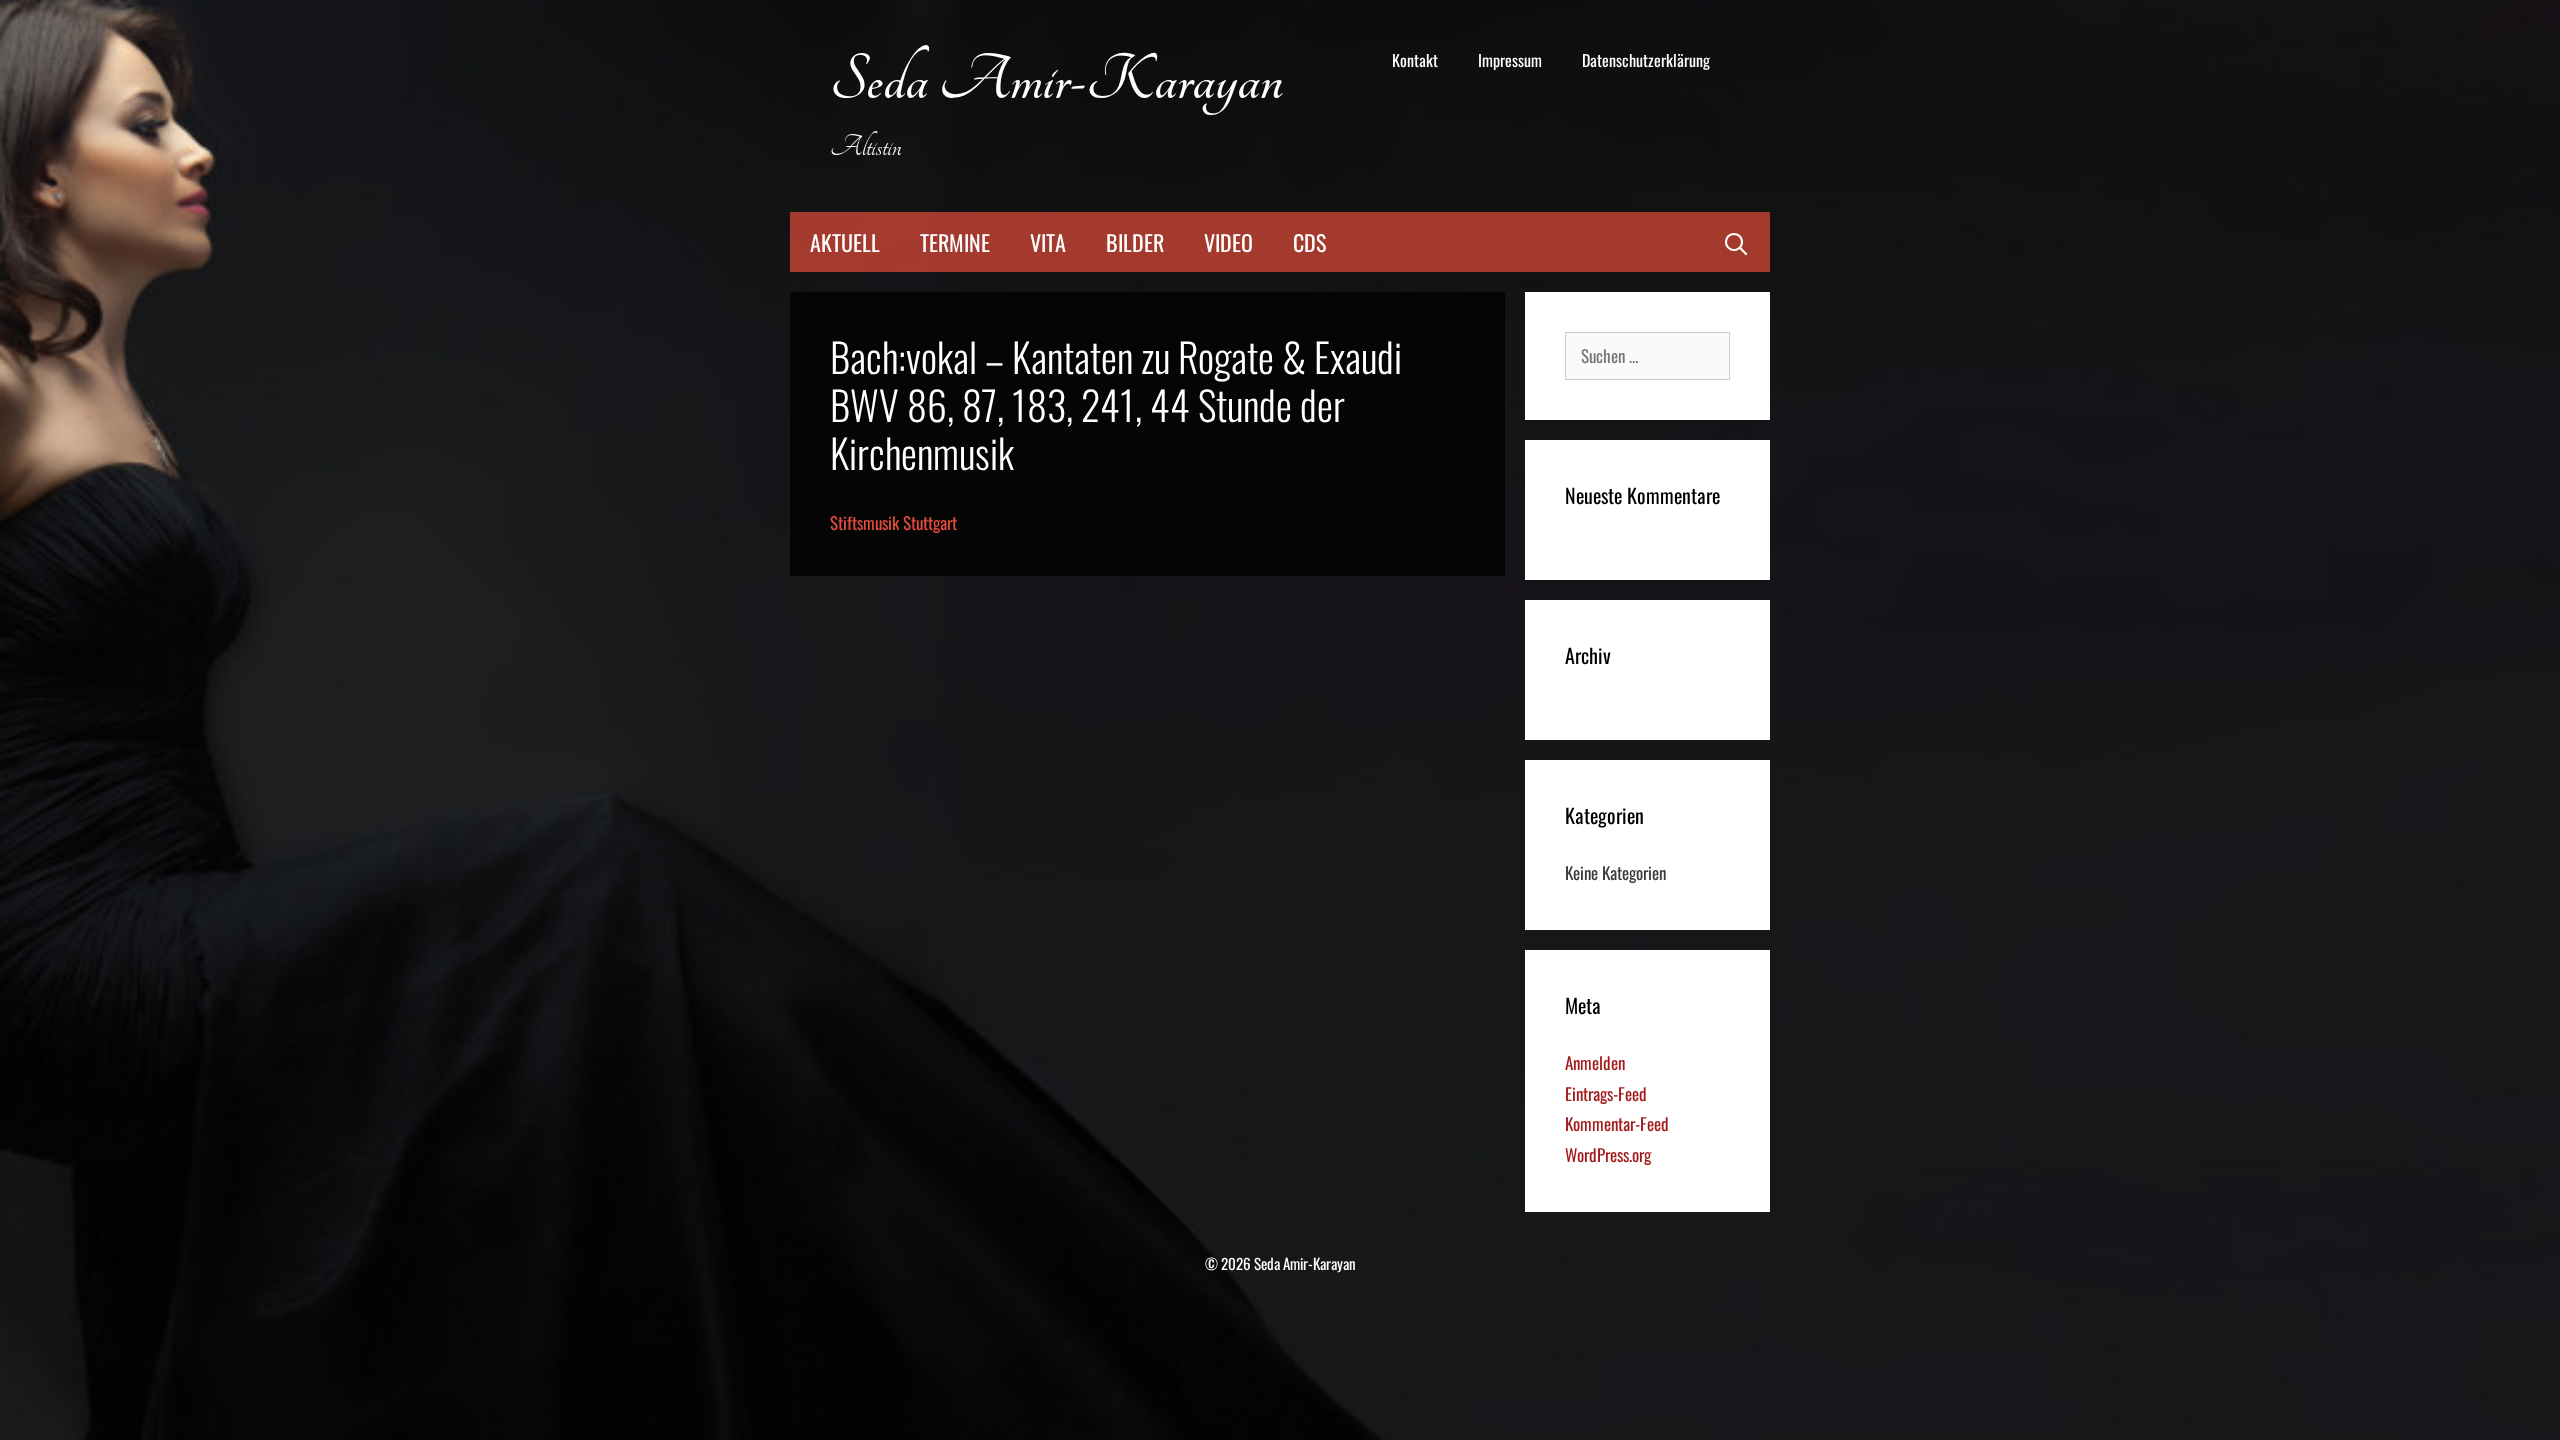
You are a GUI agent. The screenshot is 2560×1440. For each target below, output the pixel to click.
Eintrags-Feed (1606, 1093)
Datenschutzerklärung (1646, 60)
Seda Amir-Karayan (1056, 81)
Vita (1048, 242)
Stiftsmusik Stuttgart (893, 522)
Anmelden (1595, 1062)
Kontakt (1415, 60)
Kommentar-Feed (1617, 1123)
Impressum (1510, 60)
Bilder (1135, 242)
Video (1228, 242)
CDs (1309, 242)
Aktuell (845, 242)
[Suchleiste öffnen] (1736, 242)
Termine (955, 242)
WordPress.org (1608, 1154)
